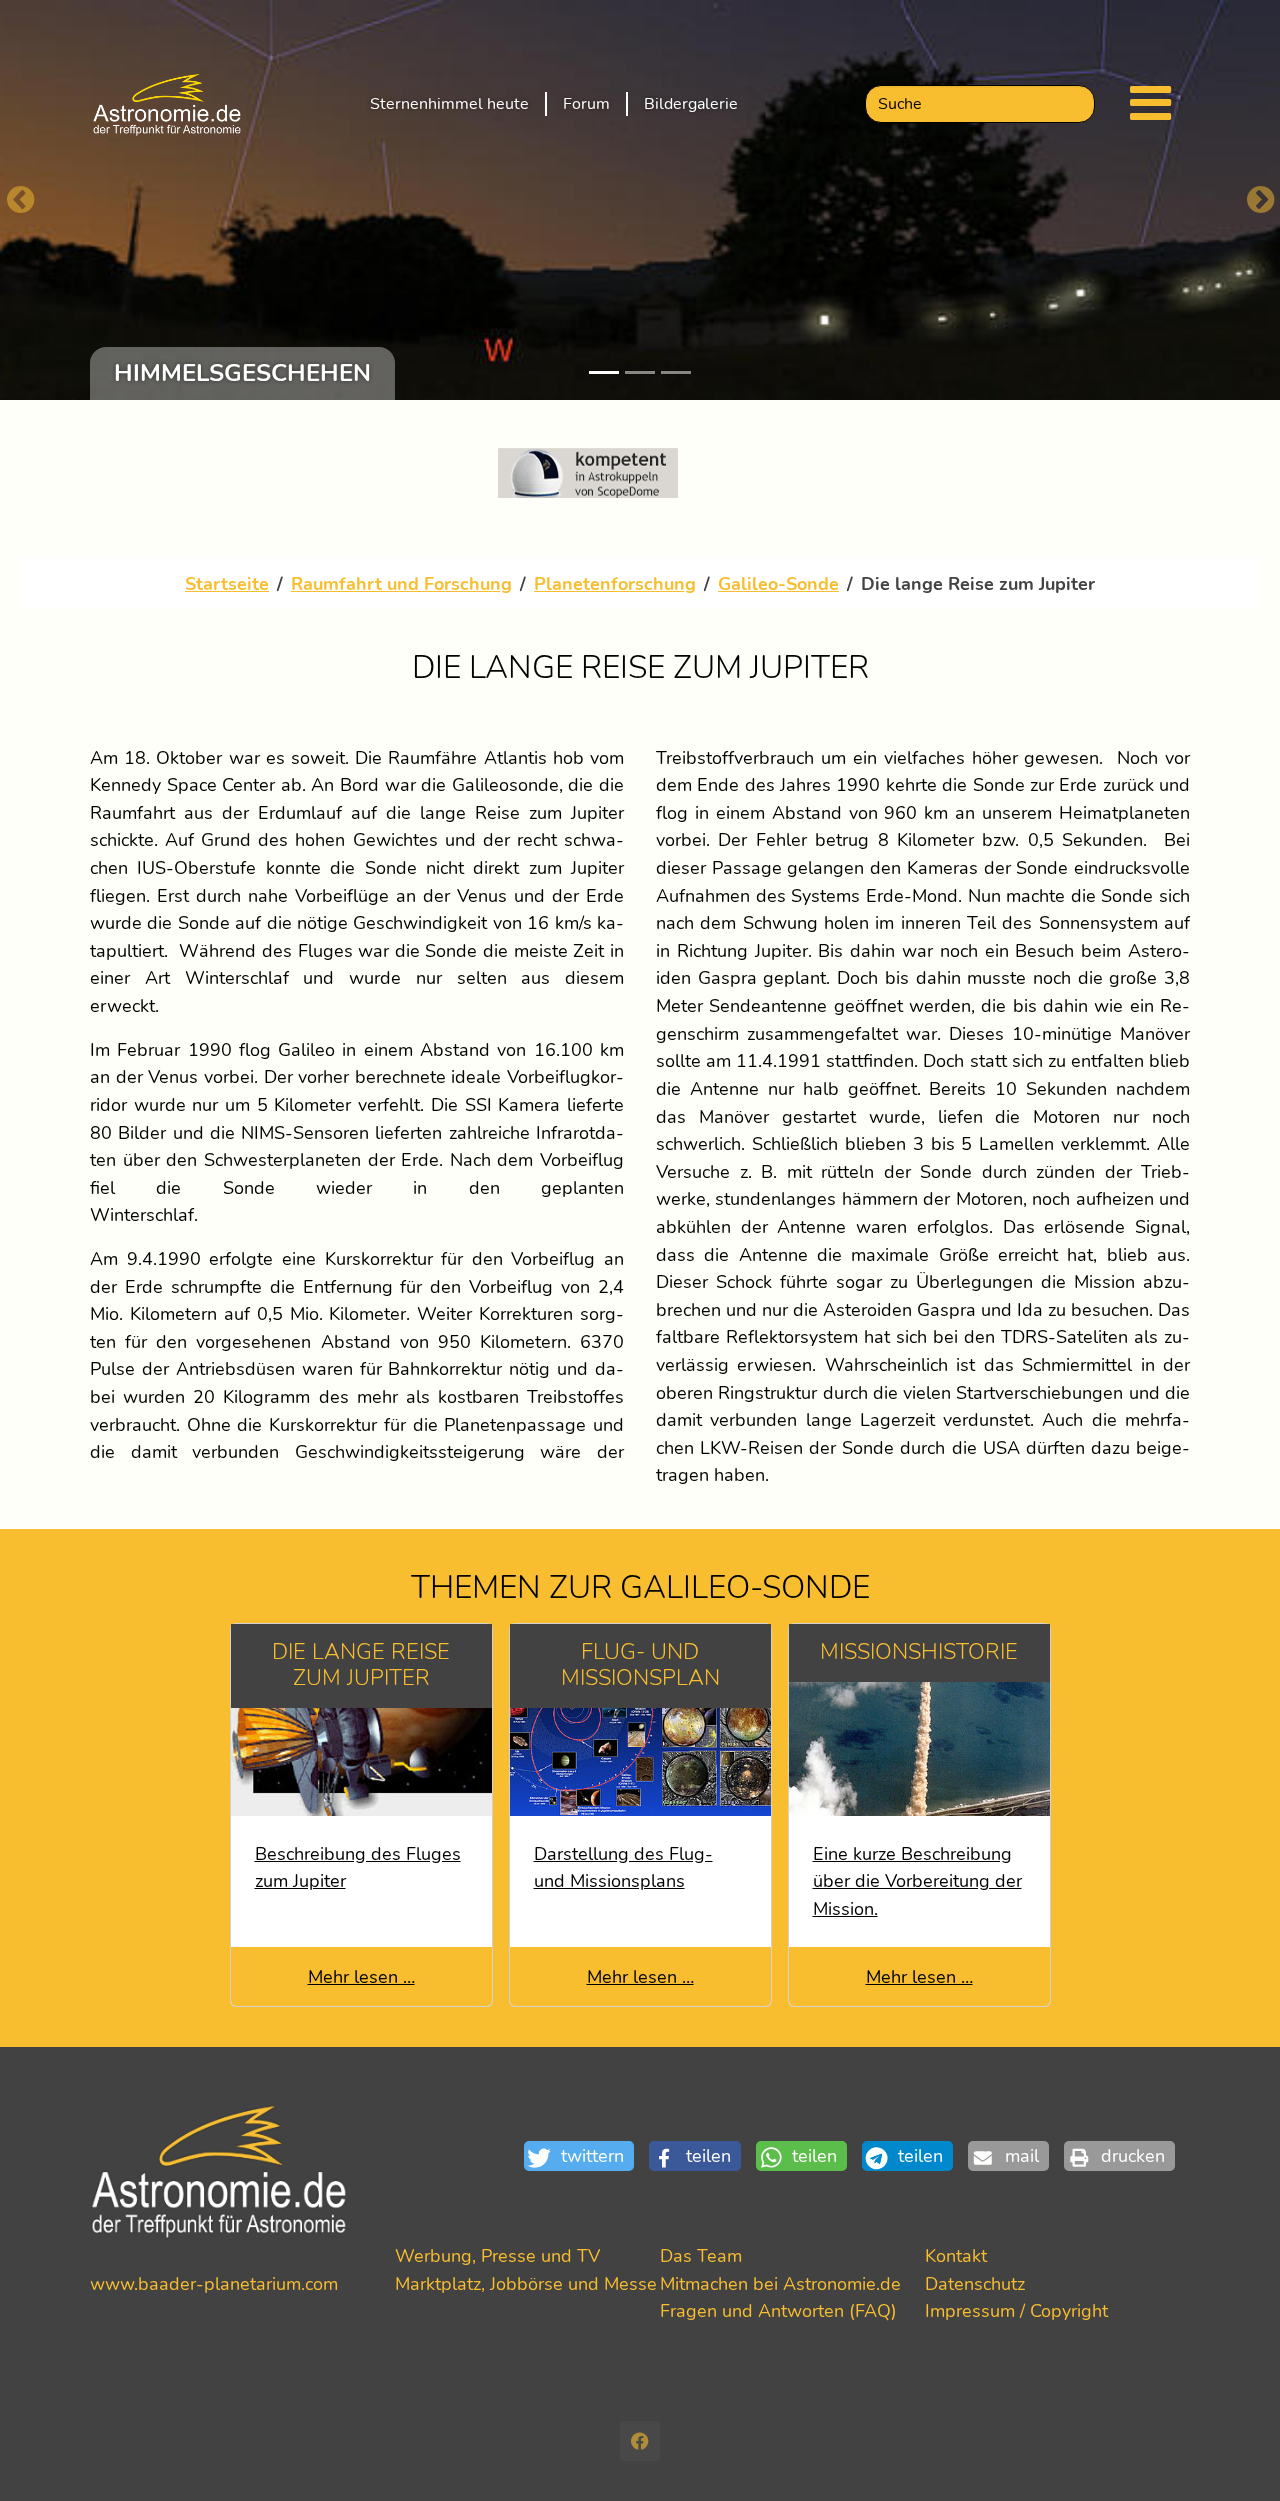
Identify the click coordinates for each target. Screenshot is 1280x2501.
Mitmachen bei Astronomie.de (780, 2283)
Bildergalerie (691, 104)
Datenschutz (975, 2283)
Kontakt (956, 2255)
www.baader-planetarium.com (214, 2283)
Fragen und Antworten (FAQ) (778, 2310)
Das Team (701, 2255)
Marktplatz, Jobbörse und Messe (526, 2283)
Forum (586, 104)
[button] (586, 2156)
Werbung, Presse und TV (497, 2255)
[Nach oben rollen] (1232, 2453)
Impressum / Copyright (1016, 2310)
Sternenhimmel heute (449, 104)
